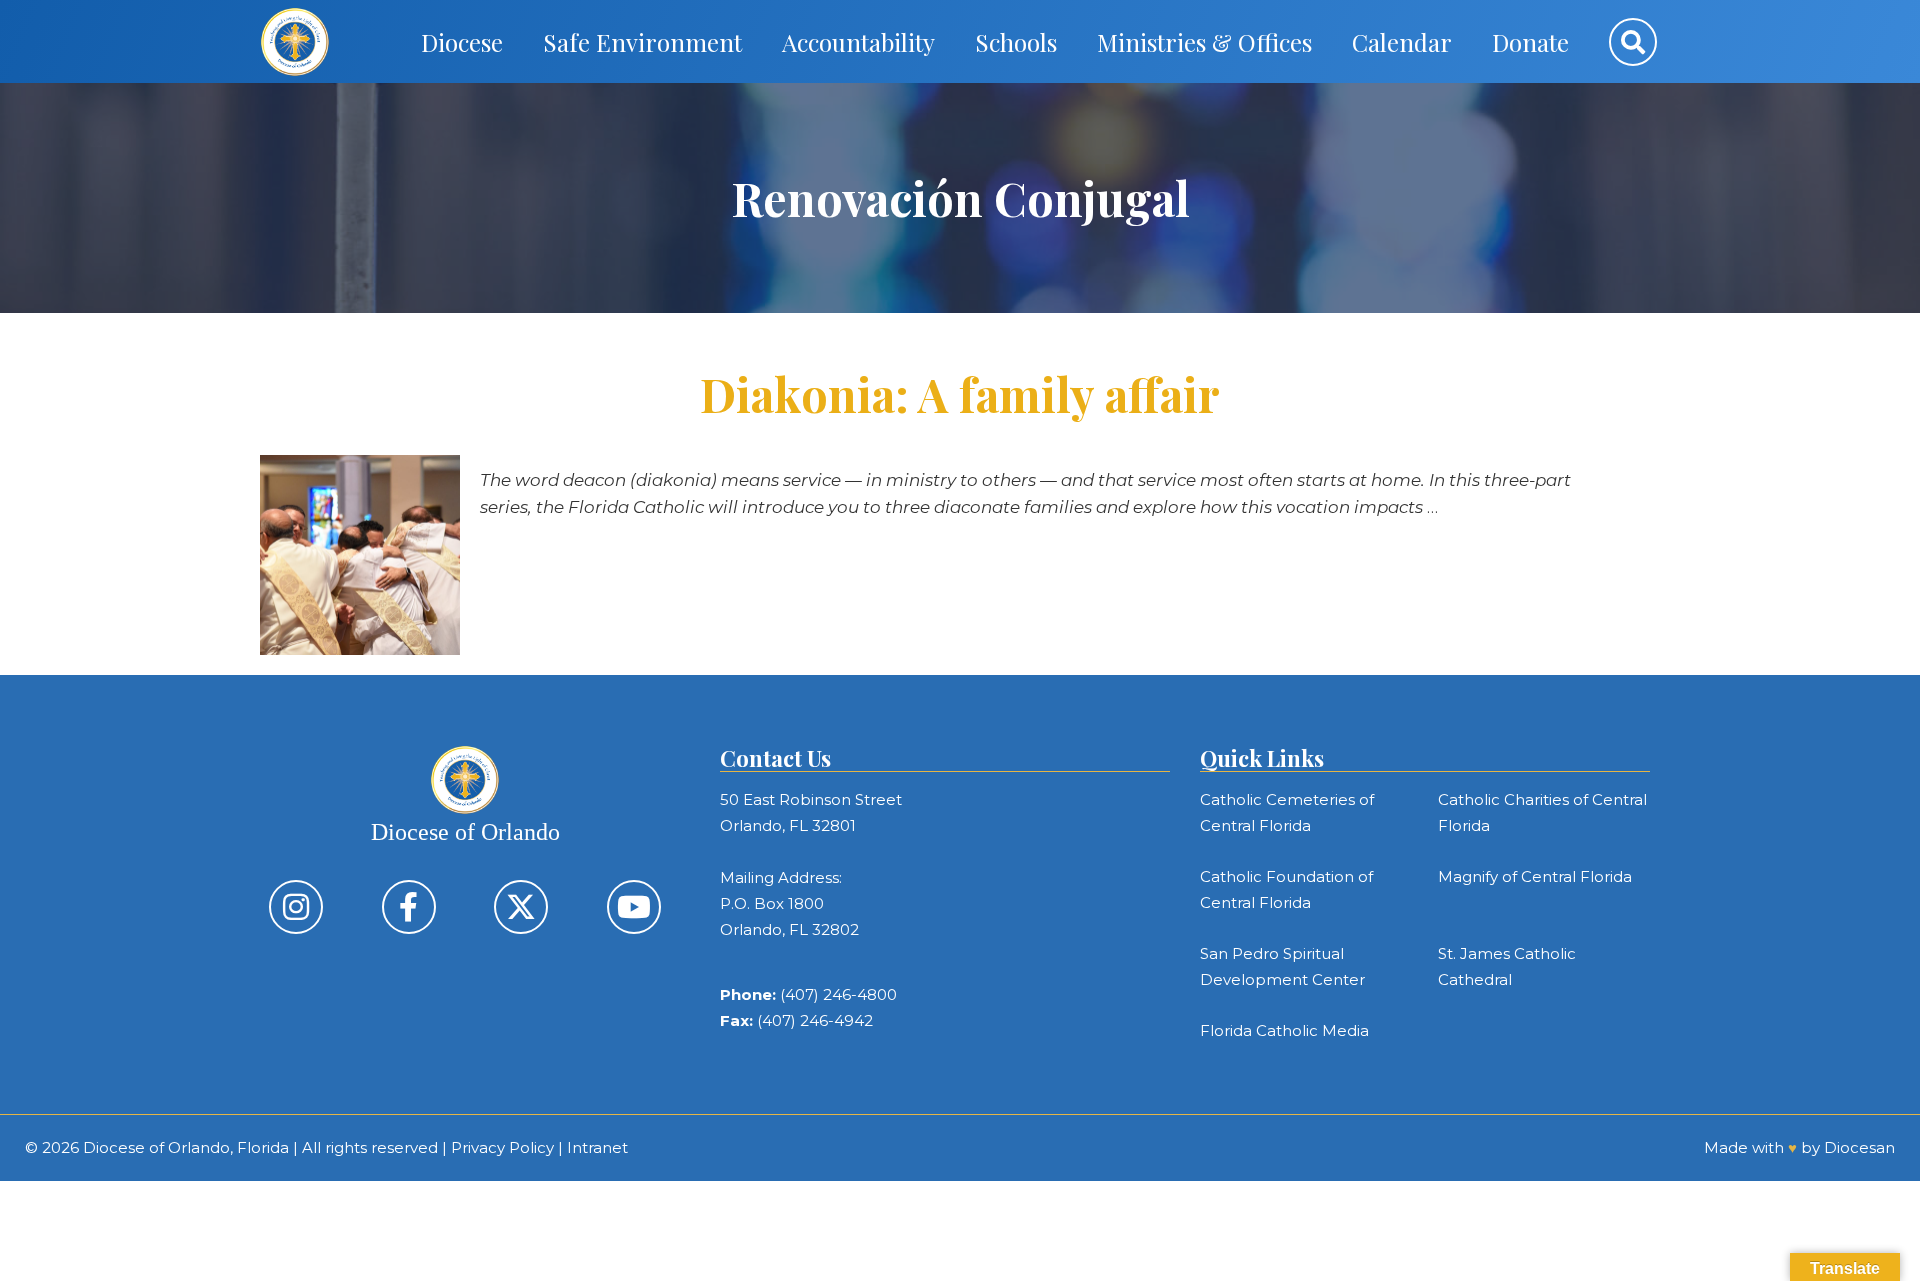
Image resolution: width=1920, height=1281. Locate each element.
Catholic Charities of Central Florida (1542, 812)
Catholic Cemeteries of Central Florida (1287, 812)
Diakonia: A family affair (960, 394)
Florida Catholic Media (1284, 1030)
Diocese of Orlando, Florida (186, 1147)
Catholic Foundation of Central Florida (1286, 889)
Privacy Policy (502, 1147)
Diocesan (1859, 1147)
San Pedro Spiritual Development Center (1282, 966)
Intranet (597, 1147)
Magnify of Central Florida (1535, 876)
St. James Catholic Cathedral (1507, 966)
